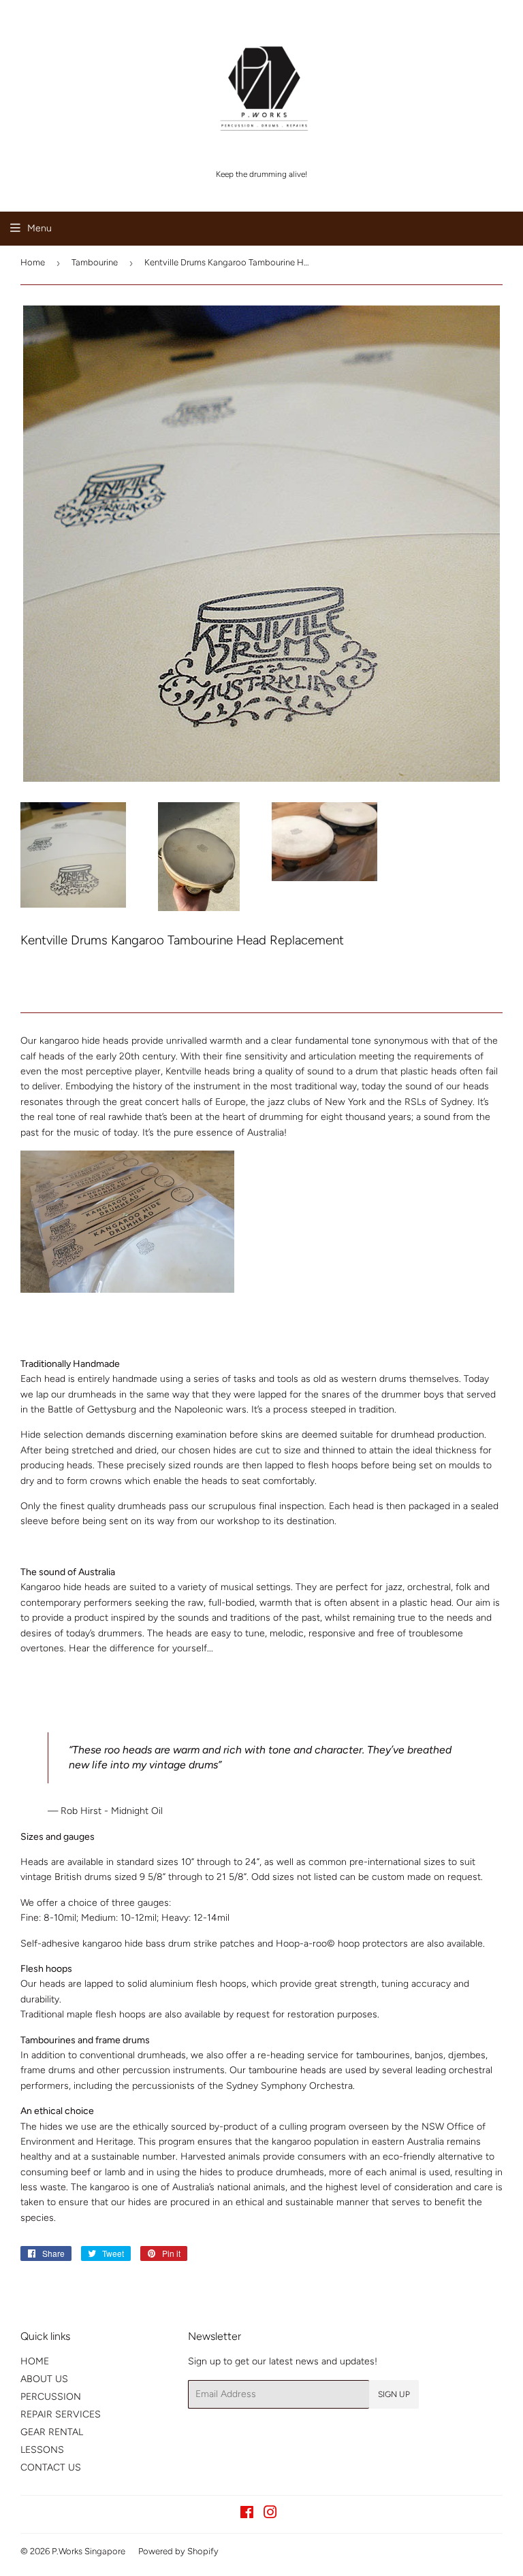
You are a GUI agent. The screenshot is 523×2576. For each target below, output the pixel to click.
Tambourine (95, 262)
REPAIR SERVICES (61, 2414)
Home (33, 262)
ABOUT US (44, 2379)
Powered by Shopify (178, 2551)
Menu (39, 228)
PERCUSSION (51, 2397)
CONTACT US (51, 2467)
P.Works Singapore (89, 2551)
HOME (35, 2361)
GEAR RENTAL (52, 2432)
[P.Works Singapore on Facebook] (247, 2514)
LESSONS (42, 2450)
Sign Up (394, 2394)
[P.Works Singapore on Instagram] (270, 2514)
